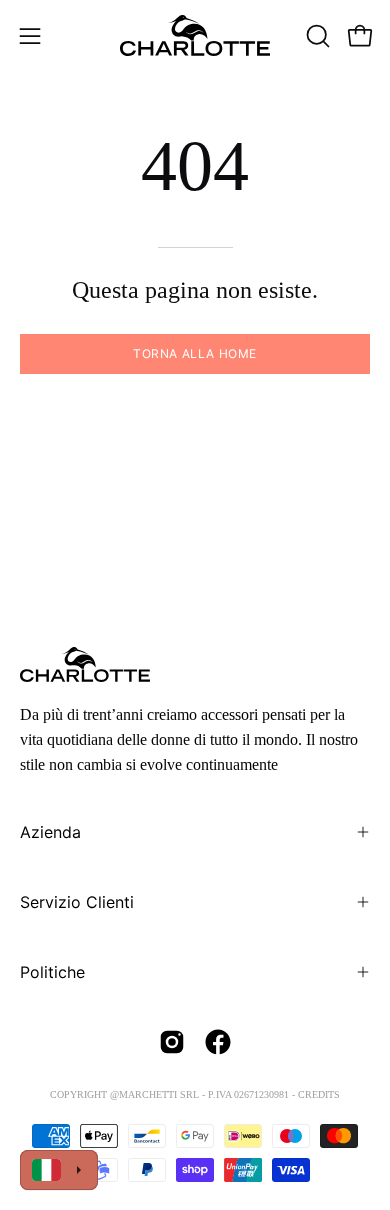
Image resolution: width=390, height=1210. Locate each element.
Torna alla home (195, 353)
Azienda (50, 832)
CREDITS (319, 1094)
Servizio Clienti (77, 902)
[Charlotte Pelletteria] (195, 35)
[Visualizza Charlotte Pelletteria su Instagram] (172, 1042)
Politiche (52, 972)
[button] (316, 36)
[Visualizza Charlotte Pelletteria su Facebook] (218, 1042)
